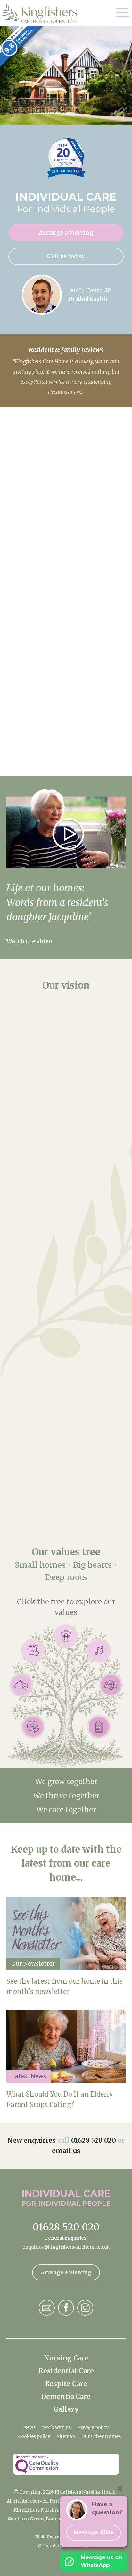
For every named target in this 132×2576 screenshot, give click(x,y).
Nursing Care (66, 2358)
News (29, 2427)
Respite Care (66, 2384)
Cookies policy (34, 2436)
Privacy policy (93, 2427)
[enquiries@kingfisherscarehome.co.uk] (47, 2308)
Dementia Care (66, 2396)
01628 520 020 (94, 2140)
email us (66, 2151)
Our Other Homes (101, 2436)
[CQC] (66, 2464)
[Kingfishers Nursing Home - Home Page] (42, 13)
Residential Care (66, 2371)
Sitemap (66, 2436)
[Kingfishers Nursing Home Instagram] (85, 2308)
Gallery (66, 2409)
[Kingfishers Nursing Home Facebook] (66, 2308)
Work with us (56, 2427)
